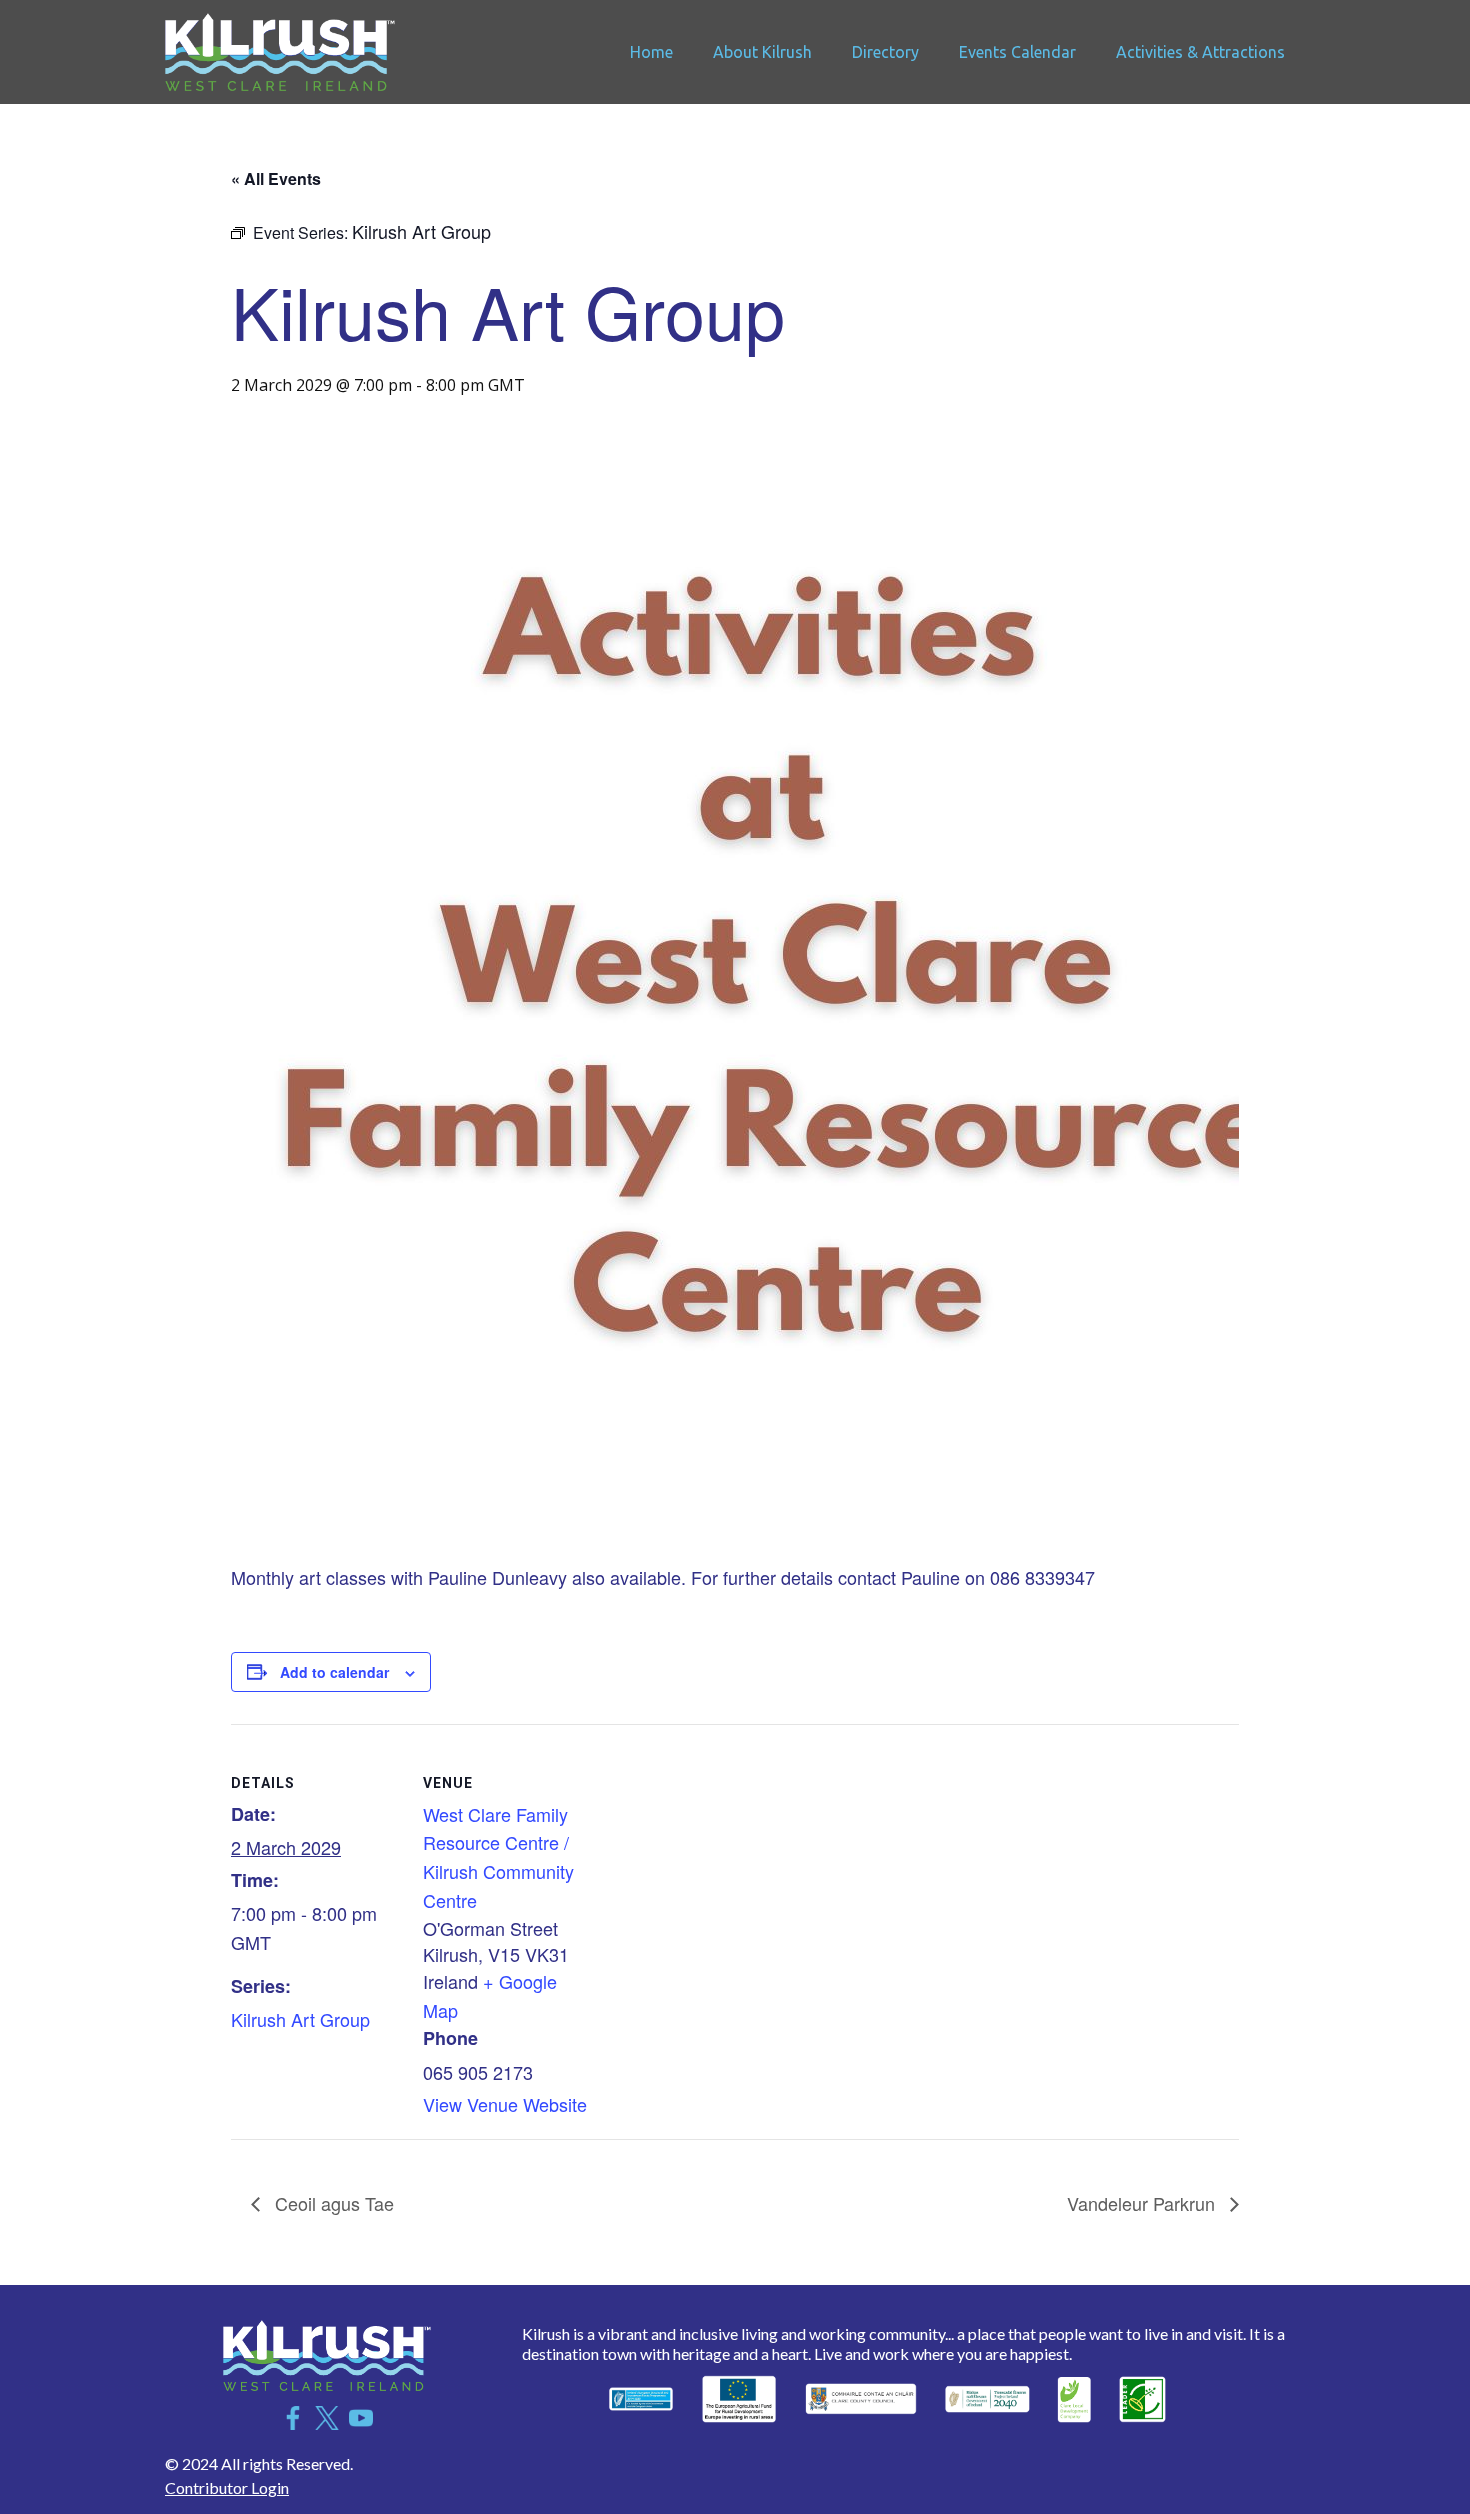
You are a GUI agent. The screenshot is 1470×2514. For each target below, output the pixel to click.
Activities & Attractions (1200, 52)
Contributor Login (227, 2487)
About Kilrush (762, 52)
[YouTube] (361, 2418)
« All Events (276, 178)
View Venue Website (505, 2104)
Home (651, 52)
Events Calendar (1017, 52)
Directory (885, 52)
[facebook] (293, 2418)
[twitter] (327, 2418)
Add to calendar (334, 1672)
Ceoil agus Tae (332, 2203)
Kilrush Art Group (300, 2019)
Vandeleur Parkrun (1143, 2203)
